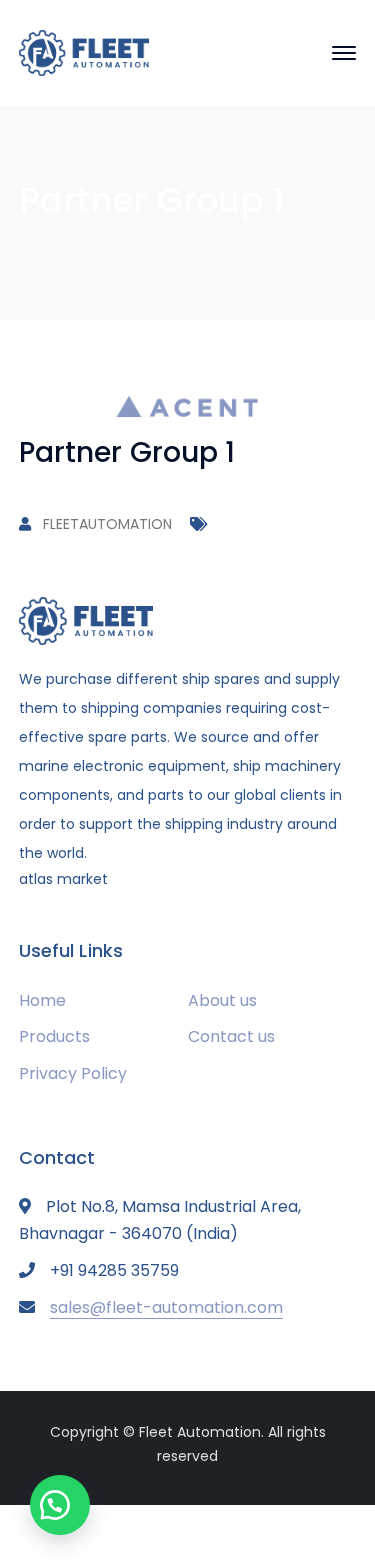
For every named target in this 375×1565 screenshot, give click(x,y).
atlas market (63, 879)
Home (42, 1000)
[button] (60, 1505)
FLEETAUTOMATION (107, 524)
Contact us (231, 1036)
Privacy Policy (73, 1073)
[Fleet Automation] (84, 51)
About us (222, 1000)
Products (54, 1036)
